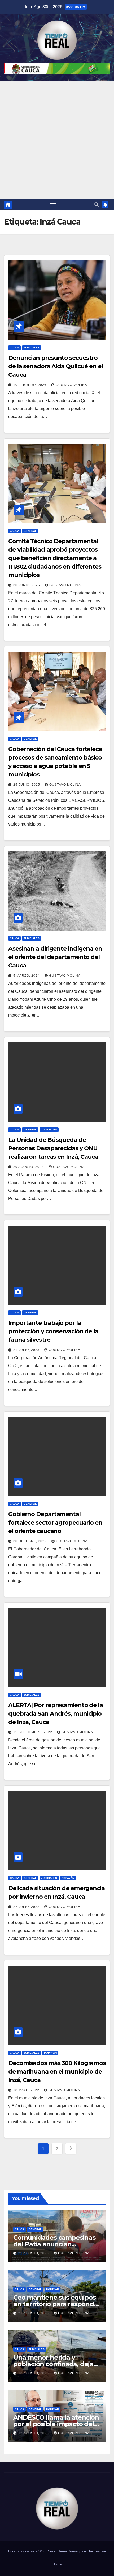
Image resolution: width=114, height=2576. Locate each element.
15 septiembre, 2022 (33, 1732)
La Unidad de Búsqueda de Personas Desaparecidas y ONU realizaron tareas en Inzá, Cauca (53, 1148)
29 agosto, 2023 (29, 1167)
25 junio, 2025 (27, 785)
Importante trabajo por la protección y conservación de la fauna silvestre (53, 1331)
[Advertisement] (57, 140)
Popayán (68, 1878)
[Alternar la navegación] (53, 205)
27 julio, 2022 (27, 1907)
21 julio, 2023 (27, 1350)
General (30, 531)
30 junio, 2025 (27, 585)
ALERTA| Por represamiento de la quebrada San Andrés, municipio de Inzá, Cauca (56, 1714)
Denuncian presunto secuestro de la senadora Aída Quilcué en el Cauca (56, 366)
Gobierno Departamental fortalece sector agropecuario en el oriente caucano (55, 1523)
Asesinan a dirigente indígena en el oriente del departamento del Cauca (55, 957)
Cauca (14, 348)
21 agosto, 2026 (34, 2313)
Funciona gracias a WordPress (32, 2551)
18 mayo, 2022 (27, 2090)
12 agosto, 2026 (34, 2433)
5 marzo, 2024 (27, 976)
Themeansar (97, 2551)
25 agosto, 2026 (34, 2253)
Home (57, 2564)
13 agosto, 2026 (34, 2373)
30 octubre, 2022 (30, 1541)
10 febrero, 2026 (30, 385)
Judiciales (32, 348)
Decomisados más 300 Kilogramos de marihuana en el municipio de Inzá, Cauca (57, 2072)
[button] (97, 205)
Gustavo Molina (71, 385)
